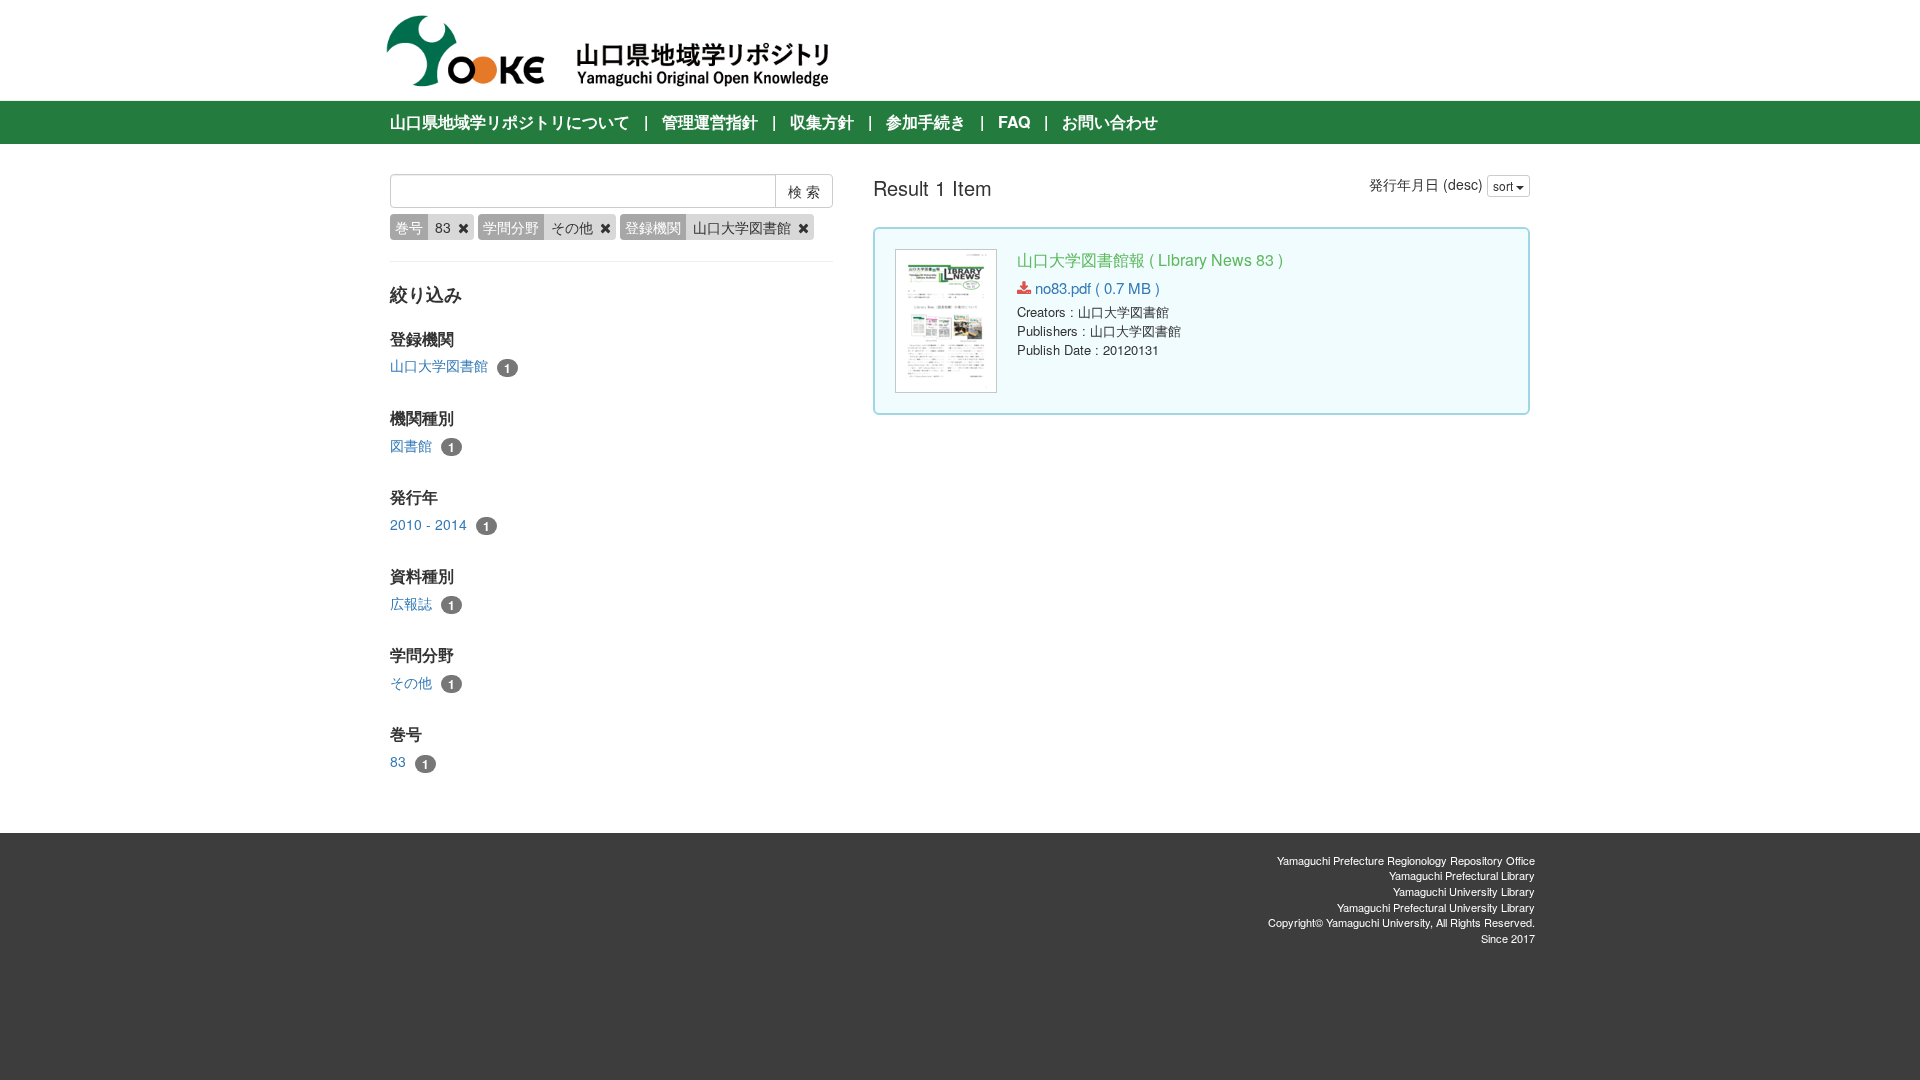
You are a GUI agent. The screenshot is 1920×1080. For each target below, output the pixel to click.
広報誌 (422, 603)
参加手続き (926, 121)
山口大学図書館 (450, 365)
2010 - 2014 (440, 524)
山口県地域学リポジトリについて (510, 121)
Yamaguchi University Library (1464, 891)
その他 (422, 682)
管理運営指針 (710, 121)
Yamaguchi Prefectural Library (1462, 875)
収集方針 (822, 121)
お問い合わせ (1110, 121)
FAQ (1014, 121)
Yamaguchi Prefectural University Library (1436, 907)
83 (409, 761)
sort (1504, 185)
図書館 (422, 445)
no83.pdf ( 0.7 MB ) (1095, 287)
